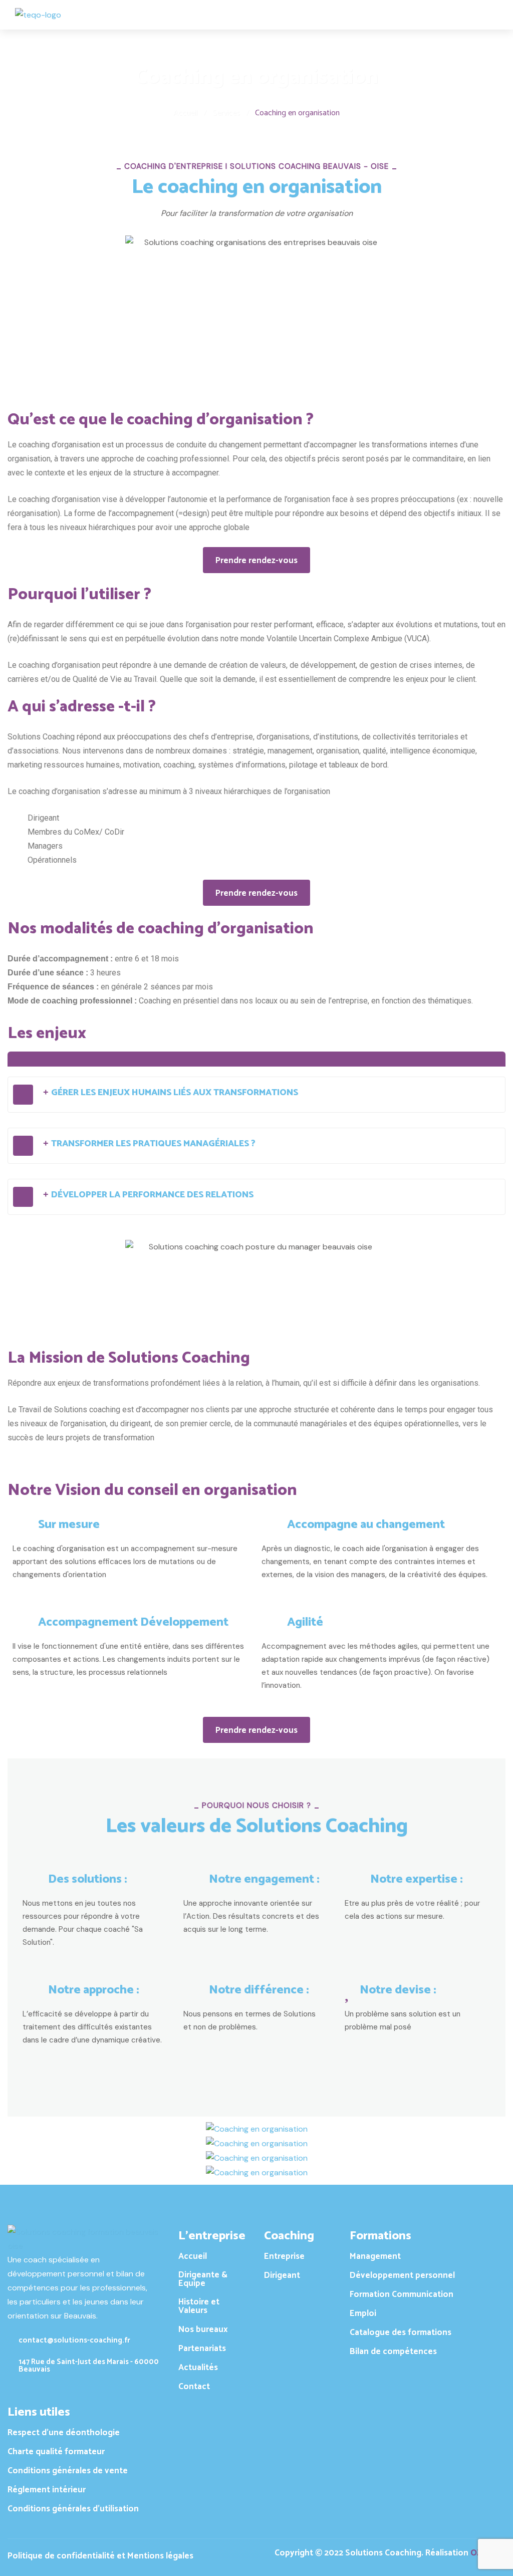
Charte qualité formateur (56, 2452)
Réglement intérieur (47, 2490)
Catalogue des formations (401, 2333)
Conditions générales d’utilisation (73, 2509)
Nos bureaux (203, 2330)
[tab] (256, 1059)
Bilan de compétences (393, 2352)
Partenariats (202, 2349)
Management (375, 2257)
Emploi (363, 2314)
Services (226, 113)
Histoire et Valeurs (199, 2306)
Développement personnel (402, 2276)
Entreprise (284, 2257)
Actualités (198, 2368)
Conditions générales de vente (68, 2471)
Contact (194, 2387)
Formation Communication (402, 2295)
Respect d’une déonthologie (64, 2433)
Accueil (185, 113)
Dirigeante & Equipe (203, 2279)
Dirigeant (282, 2276)
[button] (256, 1095)
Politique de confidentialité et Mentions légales (100, 2556)
